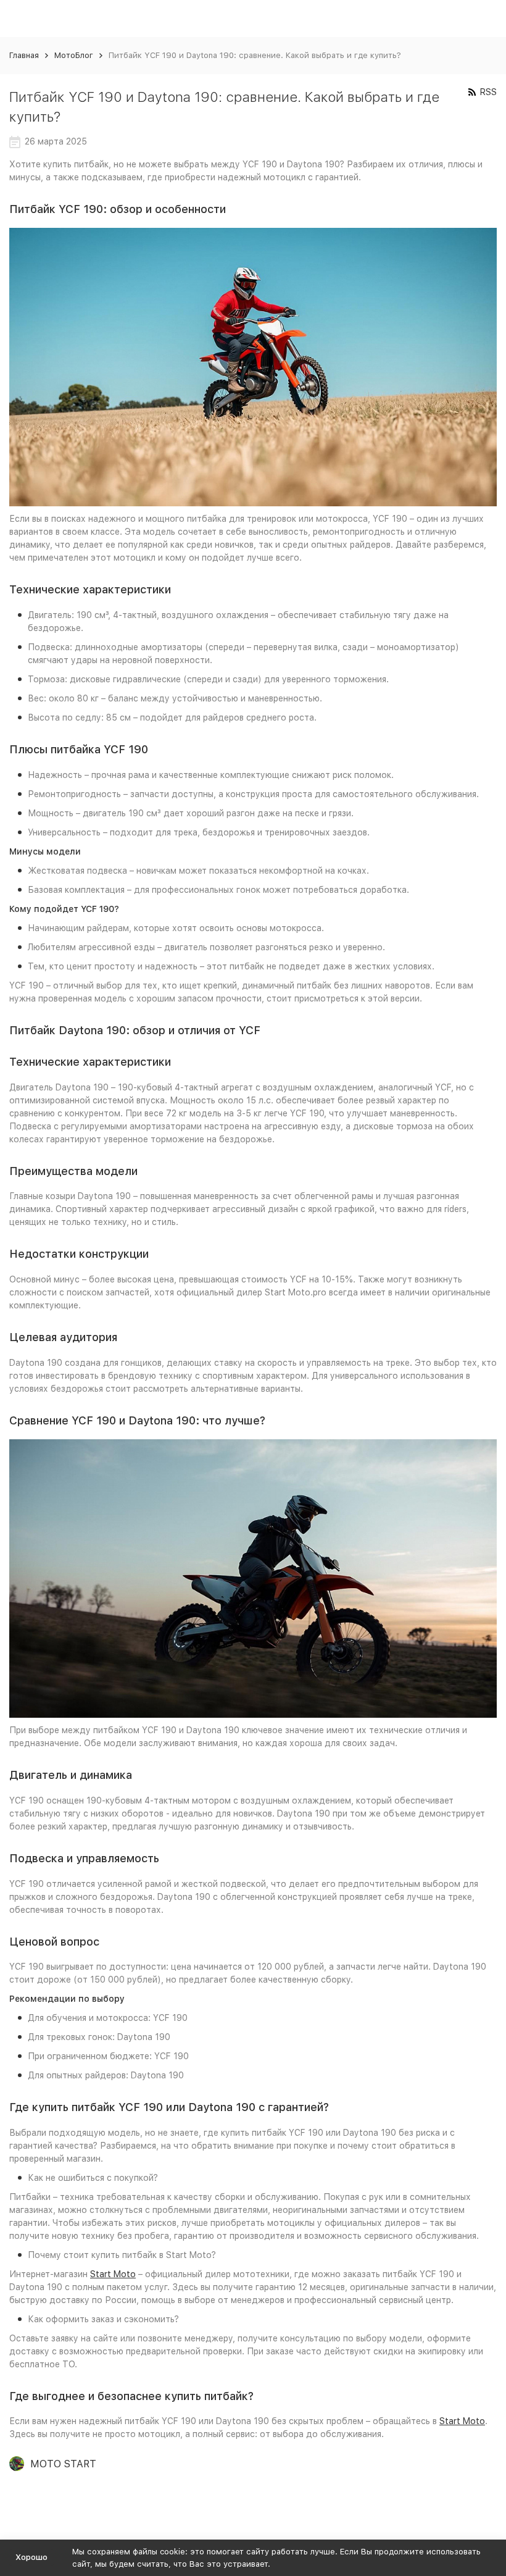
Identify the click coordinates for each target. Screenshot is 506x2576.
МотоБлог (74, 55)
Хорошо (31, 2557)
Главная (24, 55)
